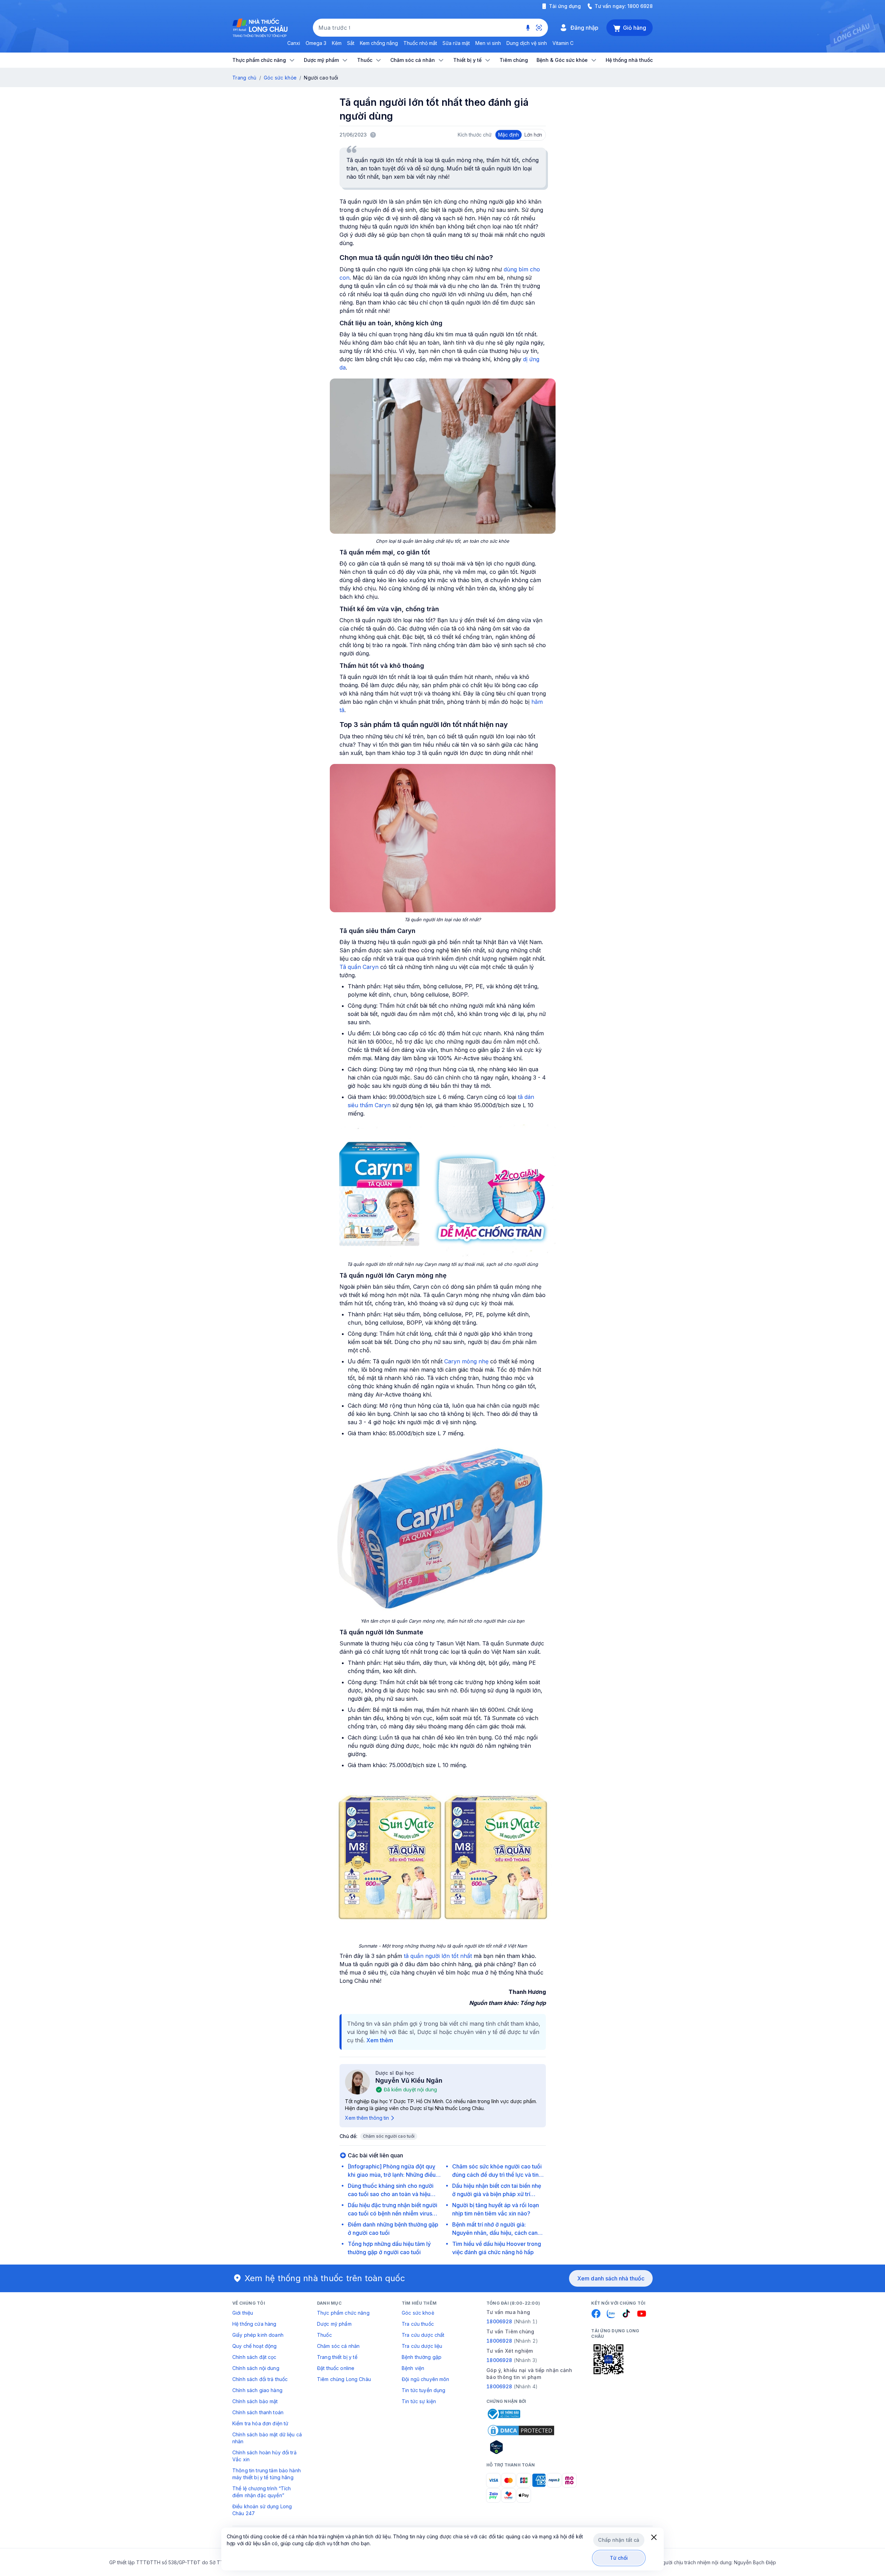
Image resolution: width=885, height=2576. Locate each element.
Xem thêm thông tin (367, 2118)
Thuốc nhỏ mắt (420, 43)
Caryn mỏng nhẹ (466, 1361)
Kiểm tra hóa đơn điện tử (260, 2423)
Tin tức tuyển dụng (424, 2390)
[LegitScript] (521, 2447)
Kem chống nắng (379, 43)
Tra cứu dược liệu (422, 2346)
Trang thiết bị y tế (337, 2357)
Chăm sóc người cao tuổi (389, 2136)
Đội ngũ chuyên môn (426, 2379)
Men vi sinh (488, 43)
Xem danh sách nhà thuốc (611, 2278)
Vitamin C (563, 43)
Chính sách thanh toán (258, 2412)
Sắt (351, 43)
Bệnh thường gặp (422, 2357)
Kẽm (337, 43)
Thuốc (324, 2335)
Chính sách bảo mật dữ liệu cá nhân (267, 2438)
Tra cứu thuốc (418, 2324)
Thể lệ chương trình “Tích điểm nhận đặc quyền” (262, 2492)
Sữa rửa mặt (456, 43)
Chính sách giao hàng (257, 2390)
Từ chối (619, 2558)
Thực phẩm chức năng (343, 2313)
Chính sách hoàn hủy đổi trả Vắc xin (264, 2456)
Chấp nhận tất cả (619, 2540)
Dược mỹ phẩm (334, 2324)
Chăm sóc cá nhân (338, 2346)
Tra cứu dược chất (423, 2335)
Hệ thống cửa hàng (254, 2324)
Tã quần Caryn (359, 967)
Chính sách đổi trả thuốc (260, 2379)
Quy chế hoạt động (254, 2346)
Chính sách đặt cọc (254, 2357)
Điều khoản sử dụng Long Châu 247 (262, 2510)
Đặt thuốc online (336, 2368)
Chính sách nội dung (256, 2368)
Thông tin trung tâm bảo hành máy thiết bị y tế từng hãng (267, 2474)
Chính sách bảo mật (255, 2401)
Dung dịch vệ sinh (527, 43)
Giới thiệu (243, 2313)
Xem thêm (380, 2040)
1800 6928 (640, 6)
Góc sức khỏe (280, 78)
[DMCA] (521, 2430)
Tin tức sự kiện (419, 2401)
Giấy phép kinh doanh (258, 2335)
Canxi (294, 43)
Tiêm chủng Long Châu (344, 2379)
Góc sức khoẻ (418, 2313)
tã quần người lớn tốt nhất (438, 1956)
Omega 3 (316, 43)
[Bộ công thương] (503, 2414)
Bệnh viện (413, 2368)
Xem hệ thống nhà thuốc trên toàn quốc (325, 2278)
